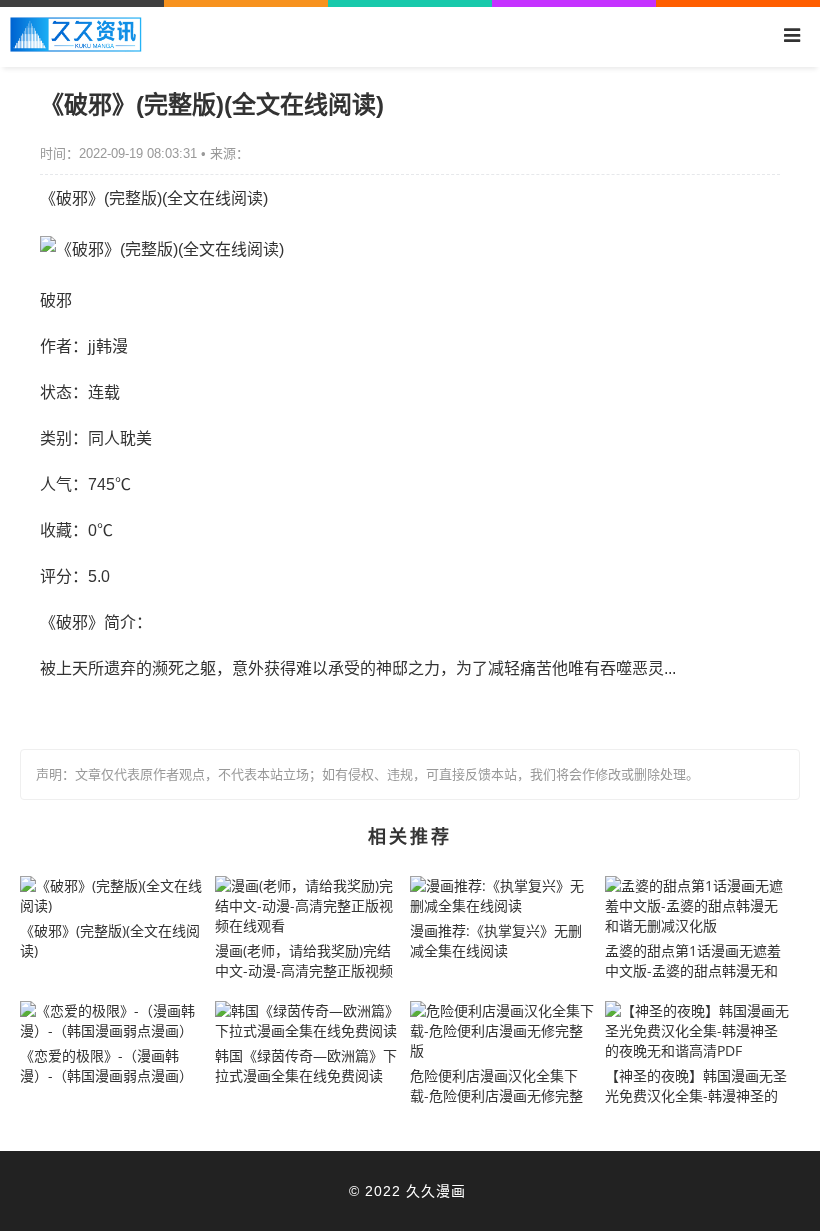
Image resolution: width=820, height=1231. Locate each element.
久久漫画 (436, 1190)
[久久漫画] (76, 46)
